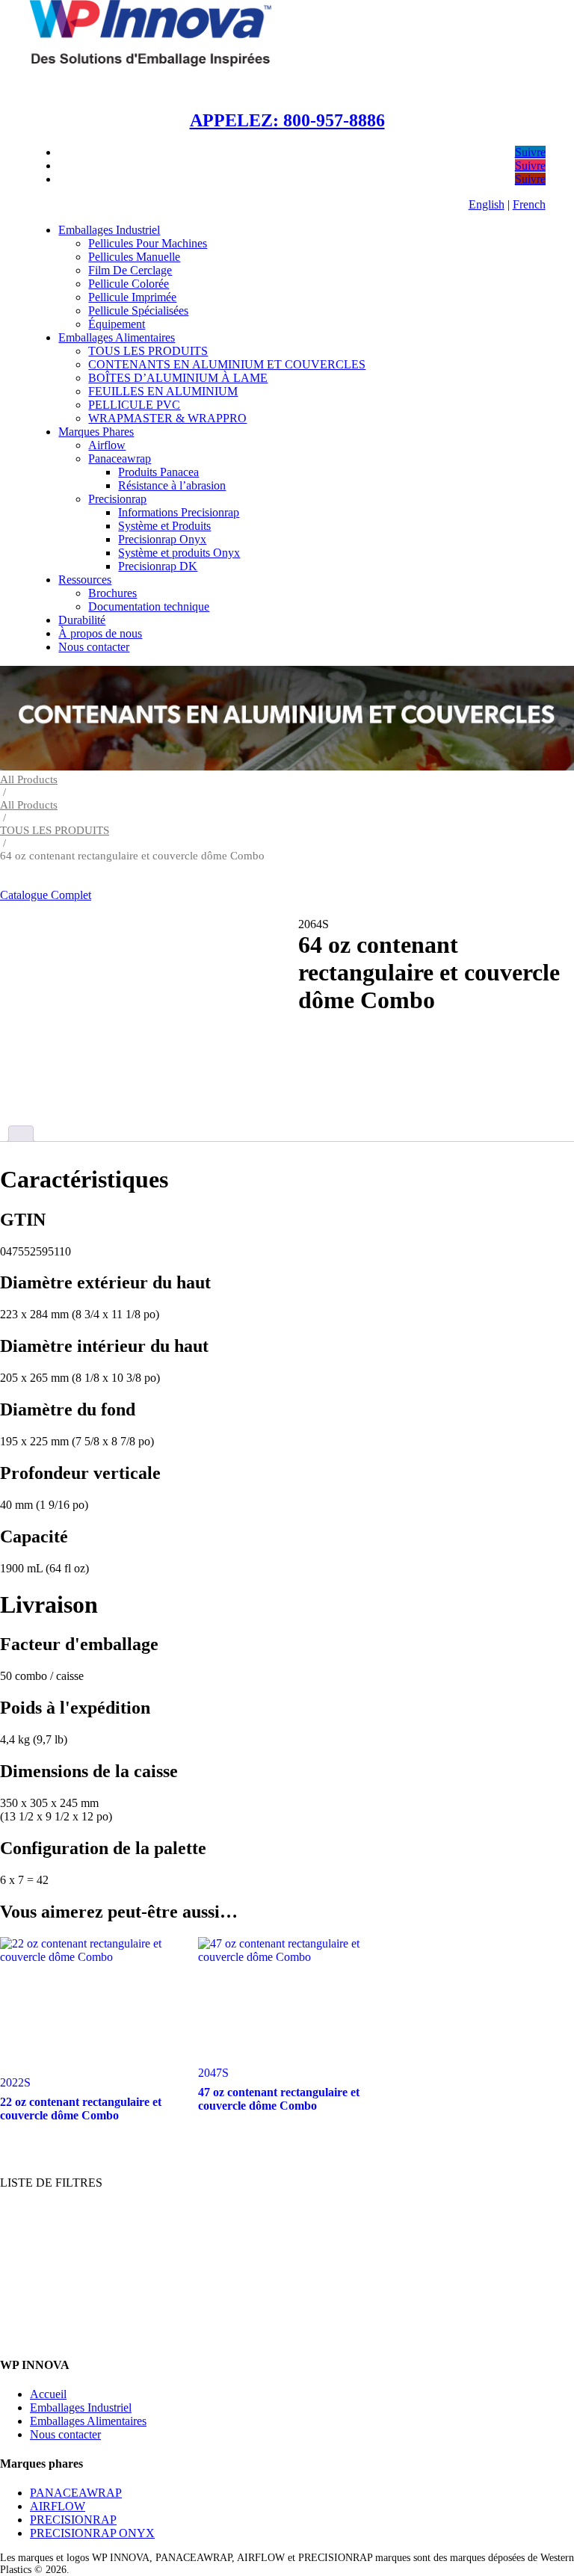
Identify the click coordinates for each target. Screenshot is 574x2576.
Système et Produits (164, 526)
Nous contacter (94, 647)
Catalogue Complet (46, 895)
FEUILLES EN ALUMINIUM (163, 391)
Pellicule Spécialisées (138, 311)
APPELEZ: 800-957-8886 (287, 120)
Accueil (48, 2394)
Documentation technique (149, 606)
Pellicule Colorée (129, 284)
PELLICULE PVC (134, 405)
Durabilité (82, 620)
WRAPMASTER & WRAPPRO (167, 418)
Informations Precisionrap (179, 512)
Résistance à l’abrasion (172, 485)
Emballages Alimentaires (117, 337)
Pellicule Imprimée (132, 297)
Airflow (107, 445)
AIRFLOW (58, 2506)
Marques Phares (96, 432)
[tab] (21, 1134)
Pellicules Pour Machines (148, 243)
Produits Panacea (158, 472)
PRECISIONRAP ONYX (92, 2533)
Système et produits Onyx (179, 553)
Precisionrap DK (158, 566)
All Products (29, 779)
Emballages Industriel (109, 230)
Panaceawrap (120, 458)
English (487, 204)
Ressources (85, 580)
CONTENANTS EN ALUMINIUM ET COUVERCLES (227, 364)
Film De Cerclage (130, 270)
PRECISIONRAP (73, 2520)
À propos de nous (100, 633)
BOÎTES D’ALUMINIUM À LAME (178, 378)
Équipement (117, 324)
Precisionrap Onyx (162, 539)
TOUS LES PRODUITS (148, 351)
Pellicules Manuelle (134, 257)
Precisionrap (117, 499)
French (529, 204)
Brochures (112, 593)
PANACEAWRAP (76, 2493)
